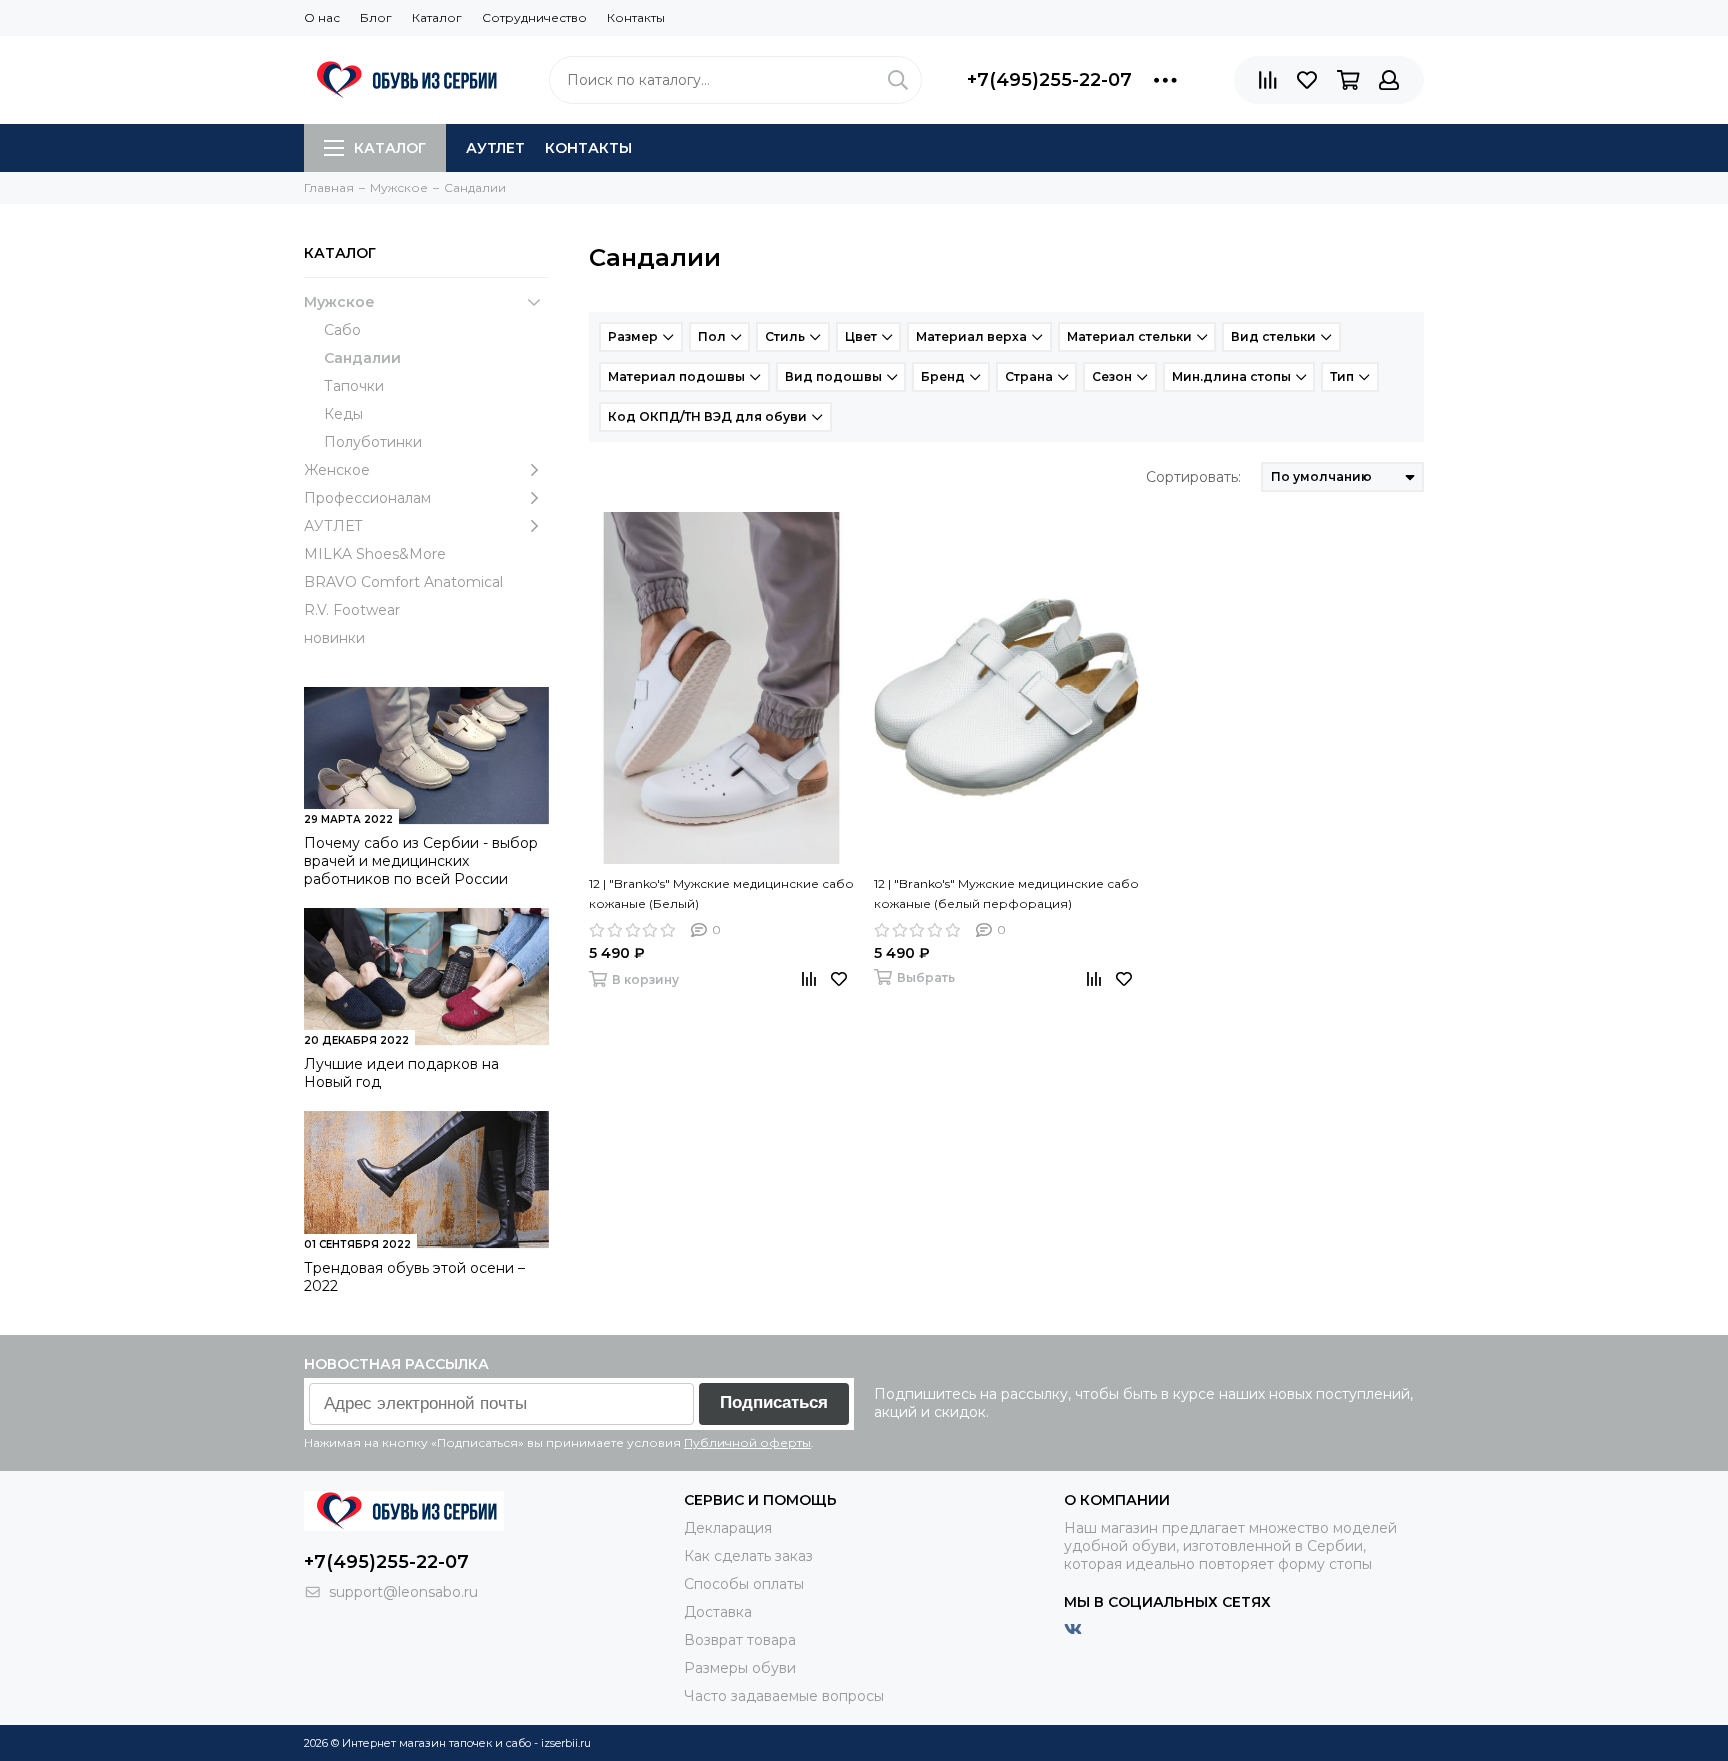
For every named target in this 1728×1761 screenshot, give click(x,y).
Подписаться (774, 1402)
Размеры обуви (740, 1668)
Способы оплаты (744, 1584)
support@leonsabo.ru (403, 1592)
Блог (376, 17)
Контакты (636, 17)
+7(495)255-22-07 (1049, 80)
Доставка (718, 1612)
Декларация (728, 1528)
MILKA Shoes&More (375, 554)
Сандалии (362, 358)
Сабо (342, 330)
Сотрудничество (534, 17)
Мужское (339, 302)
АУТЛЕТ (495, 148)
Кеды (343, 414)
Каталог (437, 17)
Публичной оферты (747, 1442)
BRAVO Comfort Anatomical (403, 582)
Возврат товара (740, 1640)
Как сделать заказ (748, 1556)
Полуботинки (373, 442)
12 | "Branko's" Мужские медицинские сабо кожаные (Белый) (721, 893)
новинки (334, 638)
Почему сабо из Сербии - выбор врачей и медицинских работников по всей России (421, 861)
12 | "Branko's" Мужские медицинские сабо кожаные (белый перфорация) (1006, 893)
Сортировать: (1193, 477)
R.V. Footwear (352, 610)
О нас (322, 17)
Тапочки (354, 386)
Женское (337, 470)
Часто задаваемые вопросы (784, 1696)
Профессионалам (367, 498)
